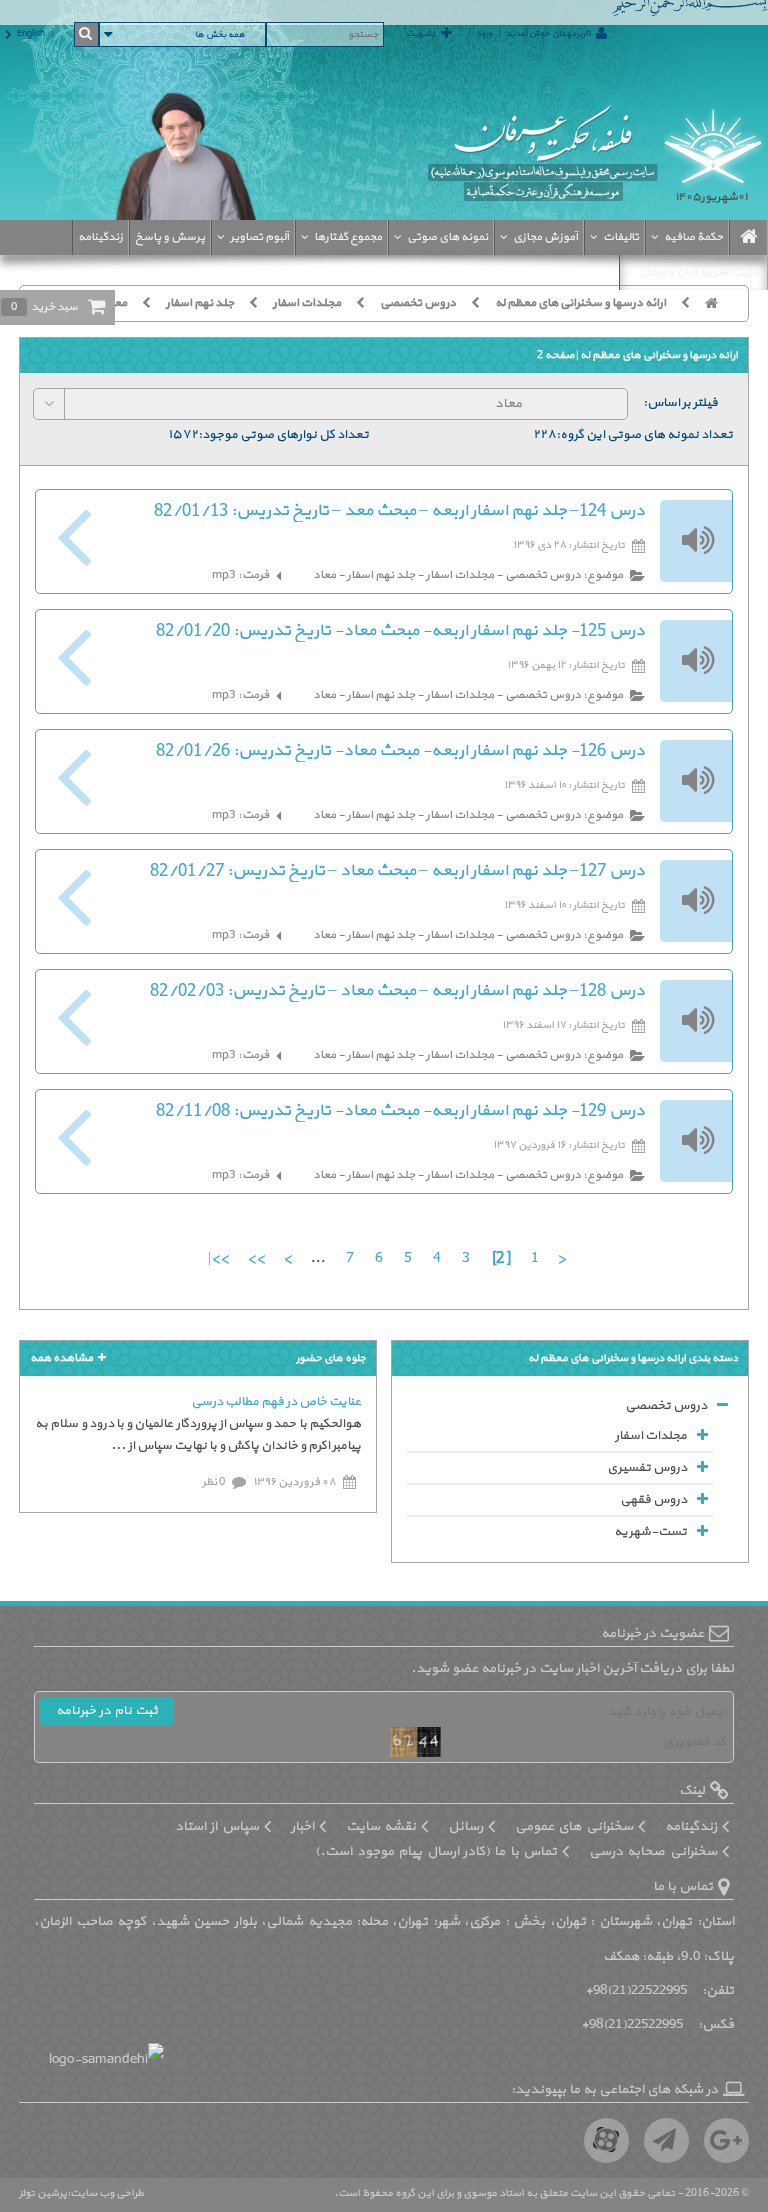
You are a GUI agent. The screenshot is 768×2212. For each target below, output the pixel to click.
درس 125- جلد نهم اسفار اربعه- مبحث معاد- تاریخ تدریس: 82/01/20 (400, 631)
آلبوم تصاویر (259, 237)
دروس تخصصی (418, 303)
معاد (115, 303)
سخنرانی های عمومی (574, 1826)
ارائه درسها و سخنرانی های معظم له (580, 303)
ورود (484, 34)
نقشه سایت (381, 1826)
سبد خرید (44, 307)
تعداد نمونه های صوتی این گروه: (644, 435)
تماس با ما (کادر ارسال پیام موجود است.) (436, 1851)
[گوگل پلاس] (726, 2140)
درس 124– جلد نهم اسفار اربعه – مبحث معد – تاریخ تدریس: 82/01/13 (399, 511)
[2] (500, 1258)
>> (254, 1258)
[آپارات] (606, 2140)
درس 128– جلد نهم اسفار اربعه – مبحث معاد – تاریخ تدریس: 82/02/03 (397, 991)
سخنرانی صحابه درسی (653, 1851)
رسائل (465, 1826)
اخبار (302, 1826)
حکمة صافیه (693, 237)
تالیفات (621, 237)
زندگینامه (100, 237)
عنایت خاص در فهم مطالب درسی (276, 1402)
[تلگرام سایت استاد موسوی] (666, 2140)
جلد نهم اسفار (200, 303)
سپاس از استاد (217, 1826)
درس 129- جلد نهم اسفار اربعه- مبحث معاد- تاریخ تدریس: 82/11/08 (400, 1111)
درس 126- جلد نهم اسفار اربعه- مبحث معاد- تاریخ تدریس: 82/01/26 (400, 751)
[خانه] (719, 303)
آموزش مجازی (545, 237)
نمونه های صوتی (447, 237)
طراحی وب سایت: (105, 2193)
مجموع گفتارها (348, 237)
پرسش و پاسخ (170, 237)
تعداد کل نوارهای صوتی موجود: (283, 435)
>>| (218, 1258)
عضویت (421, 34)
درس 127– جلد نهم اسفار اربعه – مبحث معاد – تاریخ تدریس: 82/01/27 (397, 871)
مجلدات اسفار (307, 303)
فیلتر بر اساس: (680, 403)
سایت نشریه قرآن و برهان (700, 272)
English (31, 34)
